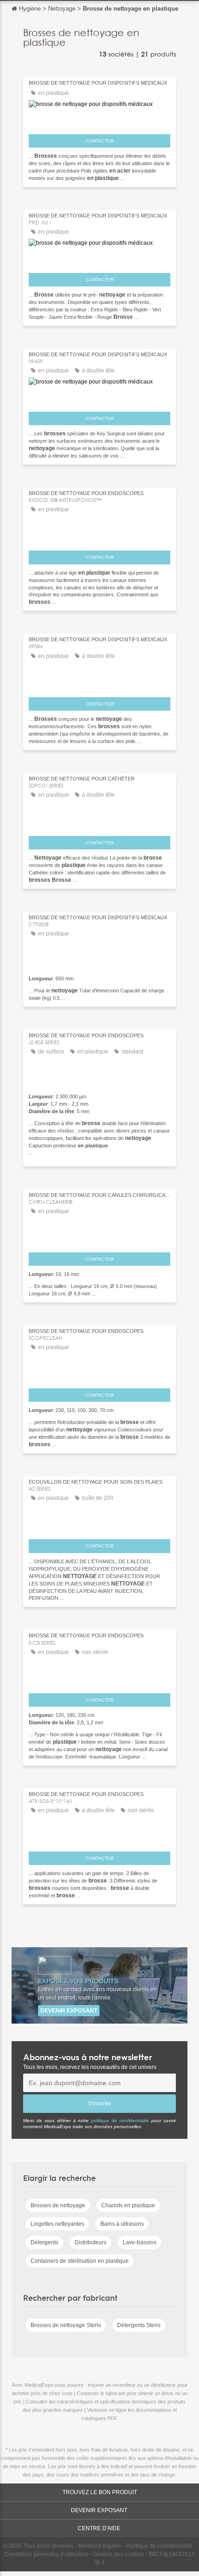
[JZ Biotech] (99, 1079)
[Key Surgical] (99, 398)
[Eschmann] (99, 259)
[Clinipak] (99, 683)
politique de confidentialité (120, 2121)
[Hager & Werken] (99, 1238)
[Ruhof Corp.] (99, 537)
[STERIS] (99, 120)
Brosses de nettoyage (58, 2205)
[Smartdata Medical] (99, 822)
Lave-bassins (140, 2242)
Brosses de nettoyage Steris (66, 2325)
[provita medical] (99, 961)
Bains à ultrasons (122, 2224)
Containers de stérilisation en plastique (80, 2261)
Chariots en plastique (128, 2205)
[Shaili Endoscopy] (99, 1679)
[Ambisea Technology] (99, 1526)
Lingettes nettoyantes (57, 2224)
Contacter (100, 141)
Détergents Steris (139, 2325)
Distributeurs (90, 2242)
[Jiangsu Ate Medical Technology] (99, 1838)
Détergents (44, 2242)
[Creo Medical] (99, 1375)
